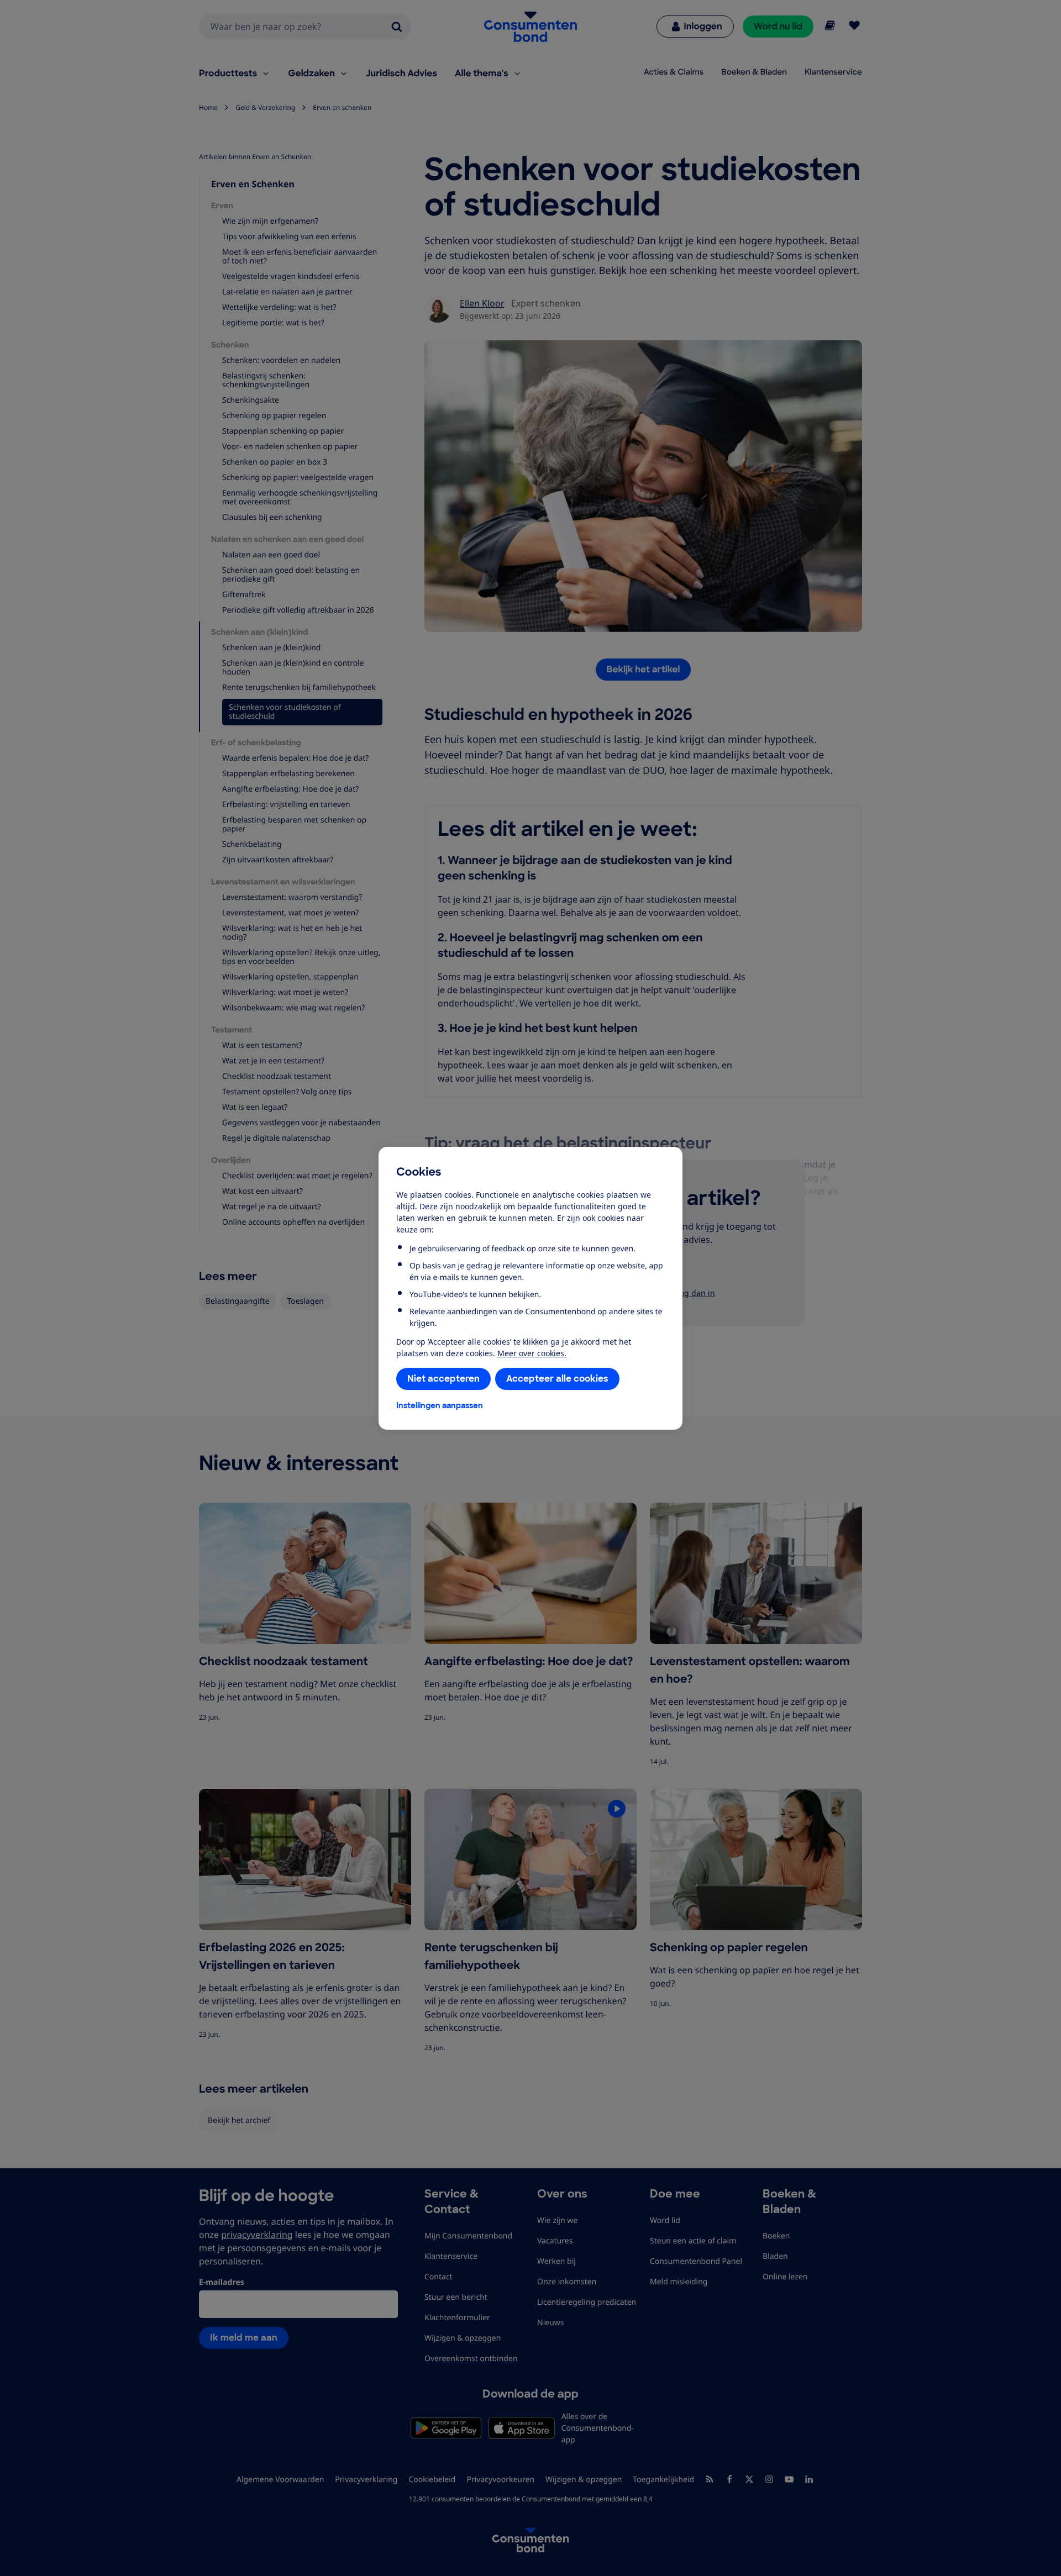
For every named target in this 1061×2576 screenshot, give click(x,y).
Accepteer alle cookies (557, 1379)
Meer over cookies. (532, 1353)
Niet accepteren (443, 1379)
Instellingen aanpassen (440, 1405)
